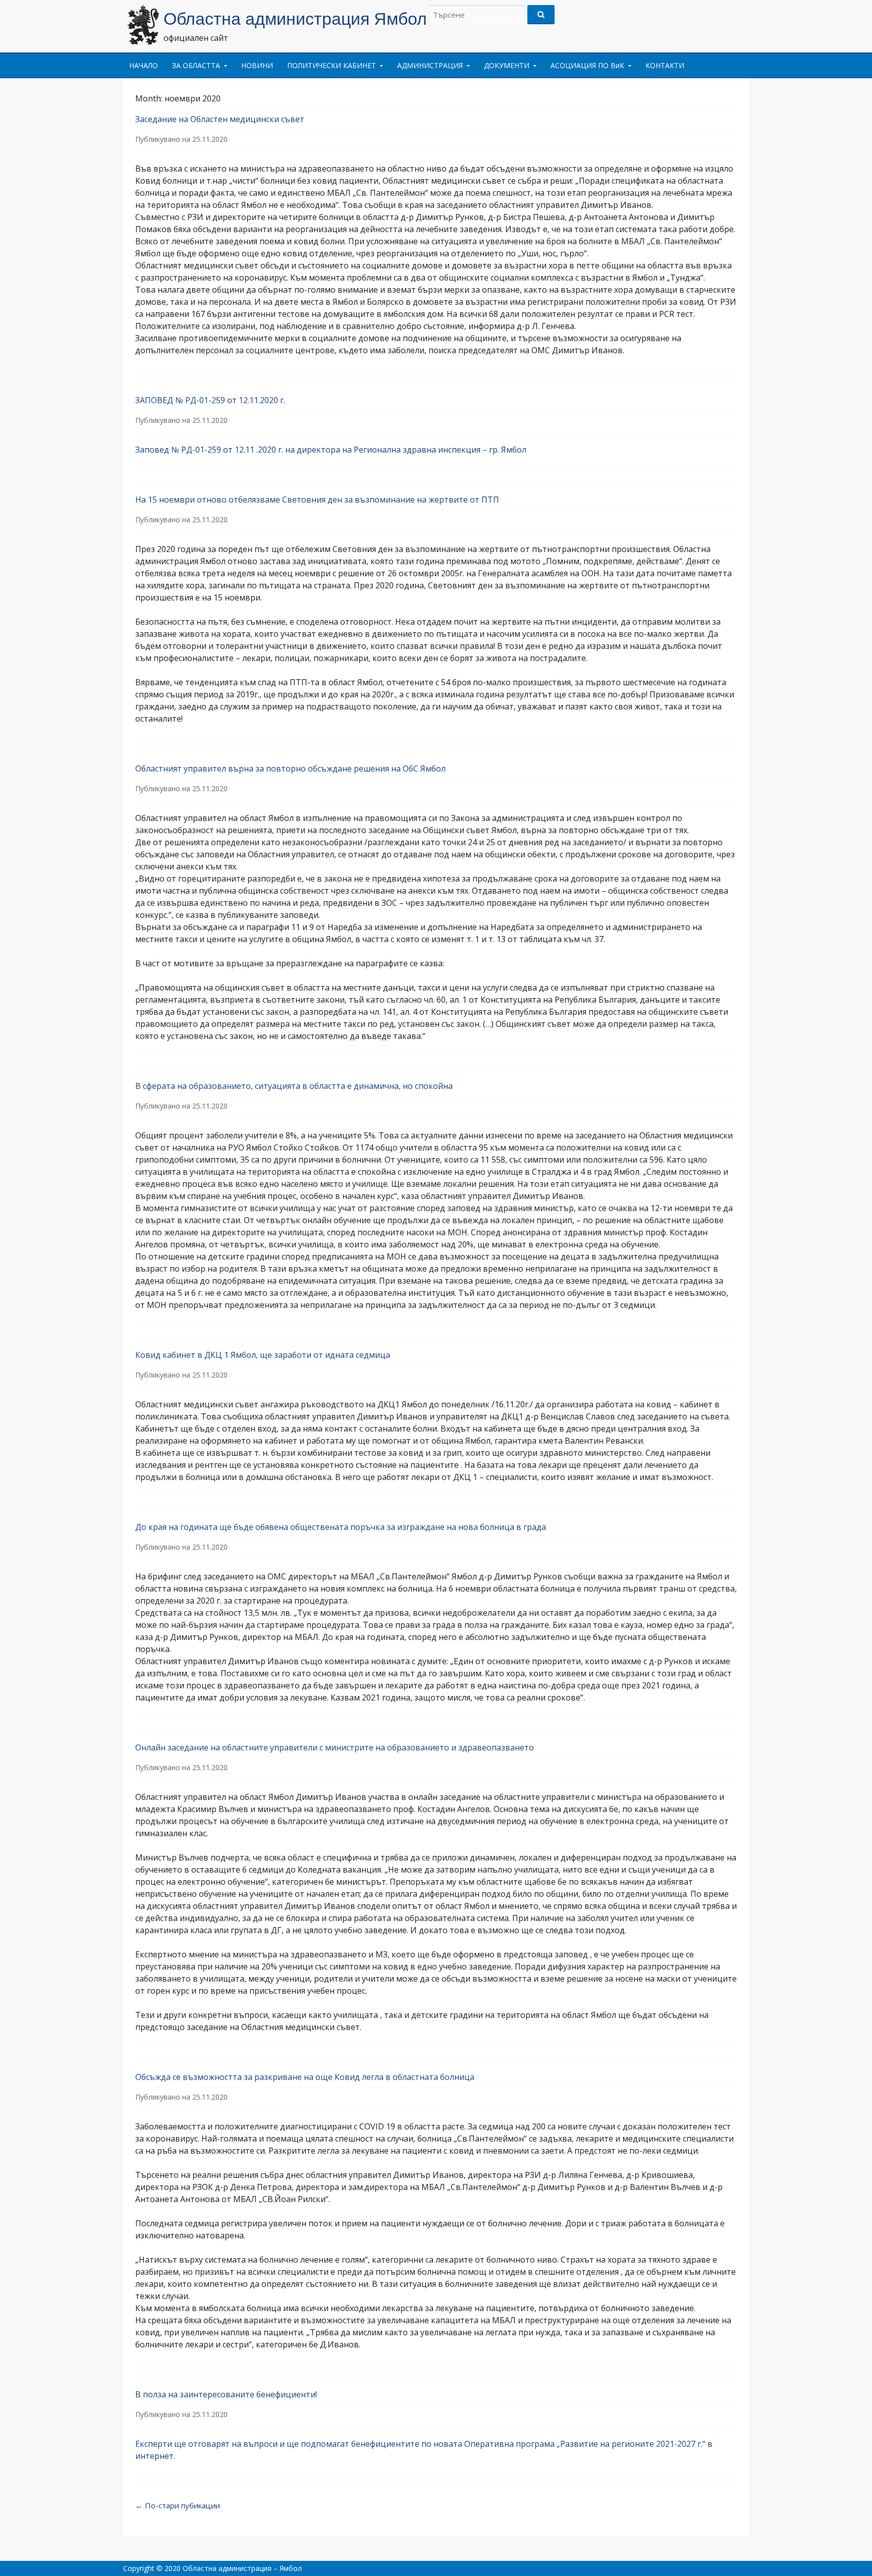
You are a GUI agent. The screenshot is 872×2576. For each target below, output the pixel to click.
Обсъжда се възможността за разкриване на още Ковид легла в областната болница (305, 2077)
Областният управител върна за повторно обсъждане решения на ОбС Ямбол (290, 769)
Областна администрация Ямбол (295, 19)
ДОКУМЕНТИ (507, 65)
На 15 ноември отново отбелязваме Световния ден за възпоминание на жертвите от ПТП (317, 500)
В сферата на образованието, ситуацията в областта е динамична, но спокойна (294, 1086)
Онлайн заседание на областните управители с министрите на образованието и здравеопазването (335, 1747)
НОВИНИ (257, 65)
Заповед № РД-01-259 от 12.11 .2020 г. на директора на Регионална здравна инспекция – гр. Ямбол (331, 450)
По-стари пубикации (178, 2505)
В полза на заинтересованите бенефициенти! (226, 2394)
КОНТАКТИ (665, 65)
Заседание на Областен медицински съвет (220, 119)
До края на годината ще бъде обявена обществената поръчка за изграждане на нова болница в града (341, 1527)
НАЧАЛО (144, 65)
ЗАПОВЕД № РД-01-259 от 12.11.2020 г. (210, 400)
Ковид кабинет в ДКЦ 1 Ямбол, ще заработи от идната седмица (263, 1355)
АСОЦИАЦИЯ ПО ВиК (587, 65)
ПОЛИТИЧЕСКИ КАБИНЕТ (332, 65)
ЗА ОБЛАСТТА (196, 65)
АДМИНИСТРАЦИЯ (430, 65)
